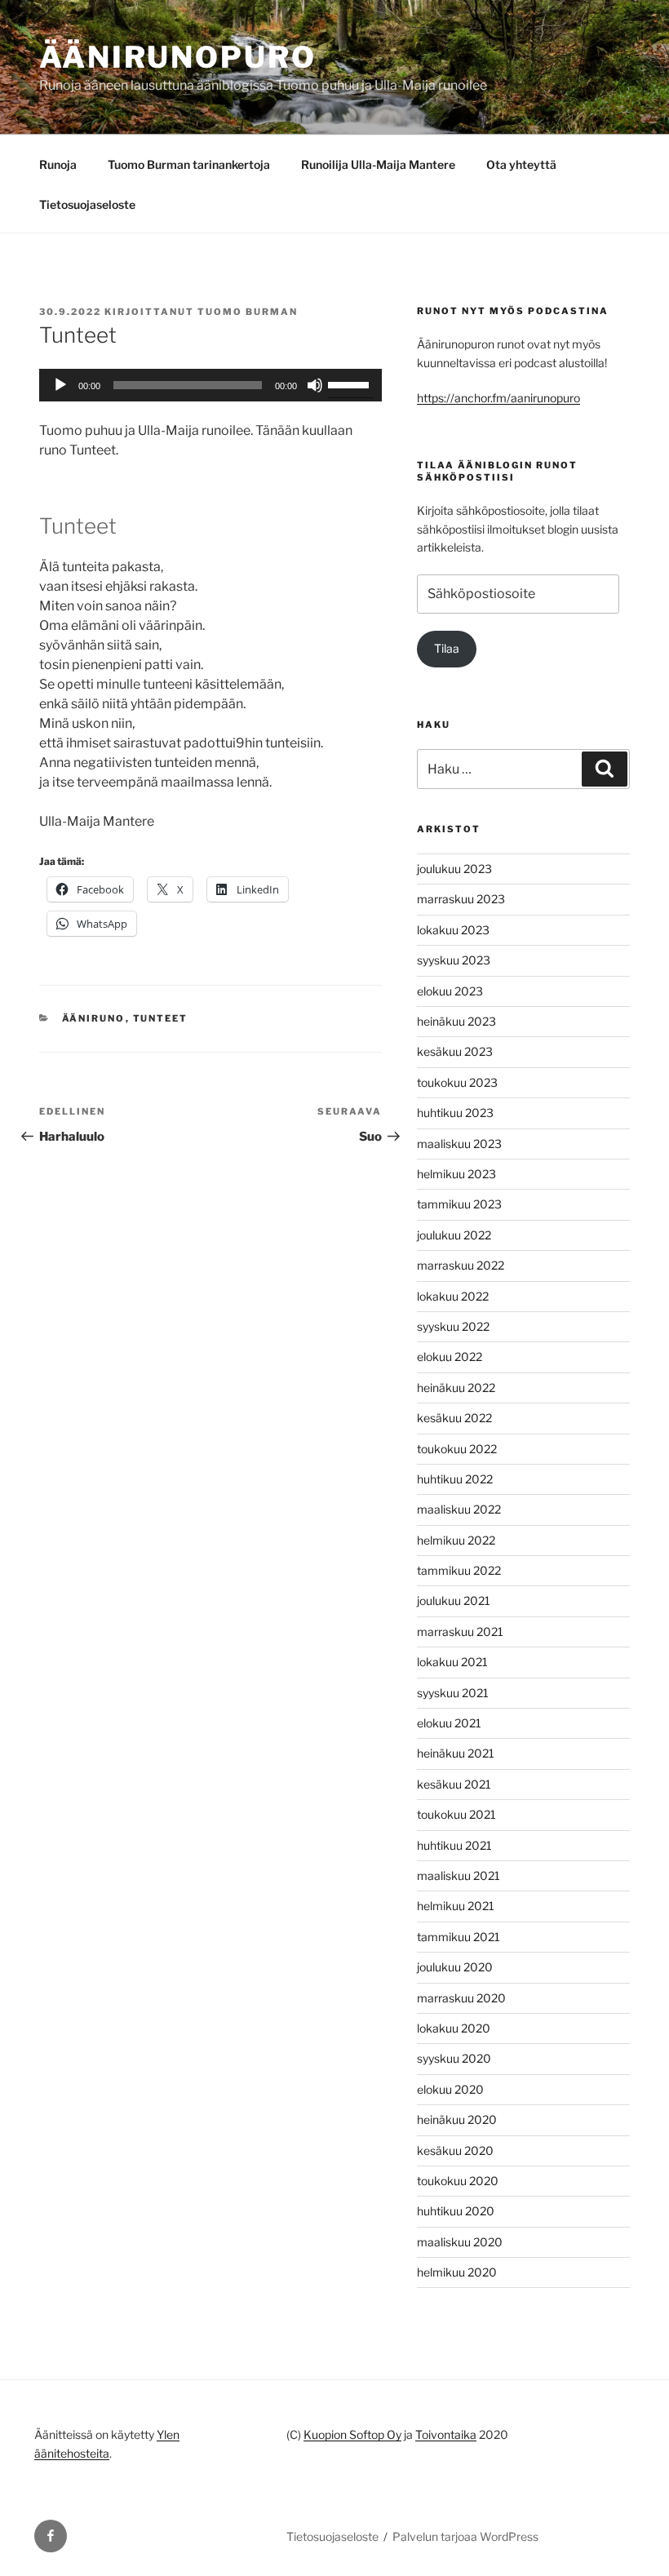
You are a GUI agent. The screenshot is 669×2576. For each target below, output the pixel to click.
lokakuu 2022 (453, 1296)
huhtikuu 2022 (455, 1479)
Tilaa (447, 648)
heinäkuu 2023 (456, 1021)
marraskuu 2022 (461, 1265)
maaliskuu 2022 (459, 1509)
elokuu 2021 (449, 1723)
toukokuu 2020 (458, 2181)
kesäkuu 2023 (455, 1051)
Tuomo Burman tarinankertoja (189, 164)
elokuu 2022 (450, 1357)
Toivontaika (446, 2434)
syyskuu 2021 (453, 1693)
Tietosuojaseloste (87, 204)
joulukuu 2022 (454, 1235)
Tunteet (161, 1018)
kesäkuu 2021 (454, 1784)
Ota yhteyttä (521, 164)
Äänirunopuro (178, 57)
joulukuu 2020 (455, 1967)
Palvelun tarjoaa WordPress (465, 2536)
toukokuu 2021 (456, 1814)
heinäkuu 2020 (457, 2119)
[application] (210, 385)
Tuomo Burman (248, 312)
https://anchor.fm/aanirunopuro (498, 398)
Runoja (58, 164)
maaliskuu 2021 (459, 1875)
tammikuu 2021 (459, 1937)
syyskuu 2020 (454, 2058)
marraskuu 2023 (461, 899)
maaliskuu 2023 (459, 1144)
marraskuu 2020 (461, 1998)
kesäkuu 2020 (455, 2150)
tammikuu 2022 (459, 1570)
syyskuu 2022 (453, 1326)
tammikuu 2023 (459, 1204)
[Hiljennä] (315, 385)
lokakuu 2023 (453, 930)
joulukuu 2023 (454, 869)
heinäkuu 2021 (456, 1753)
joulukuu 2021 (454, 1601)
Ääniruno (94, 1018)
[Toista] (60, 385)
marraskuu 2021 (460, 1632)
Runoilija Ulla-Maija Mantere (378, 164)
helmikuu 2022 (456, 1540)
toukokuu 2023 (457, 1082)
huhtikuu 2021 (454, 1845)
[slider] (351, 384)
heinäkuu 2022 (456, 1388)
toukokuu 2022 (457, 1449)
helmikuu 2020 (457, 2272)
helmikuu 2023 (456, 1174)
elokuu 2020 (450, 2089)
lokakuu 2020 (454, 2028)
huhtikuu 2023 (455, 1113)
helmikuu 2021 (456, 1906)
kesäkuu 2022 (454, 1418)
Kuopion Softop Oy (352, 2434)
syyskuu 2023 (454, 960)
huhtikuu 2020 (456, 2211)
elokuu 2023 (450, 991)
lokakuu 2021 (452, 1662)
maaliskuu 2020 (460, 2242)
